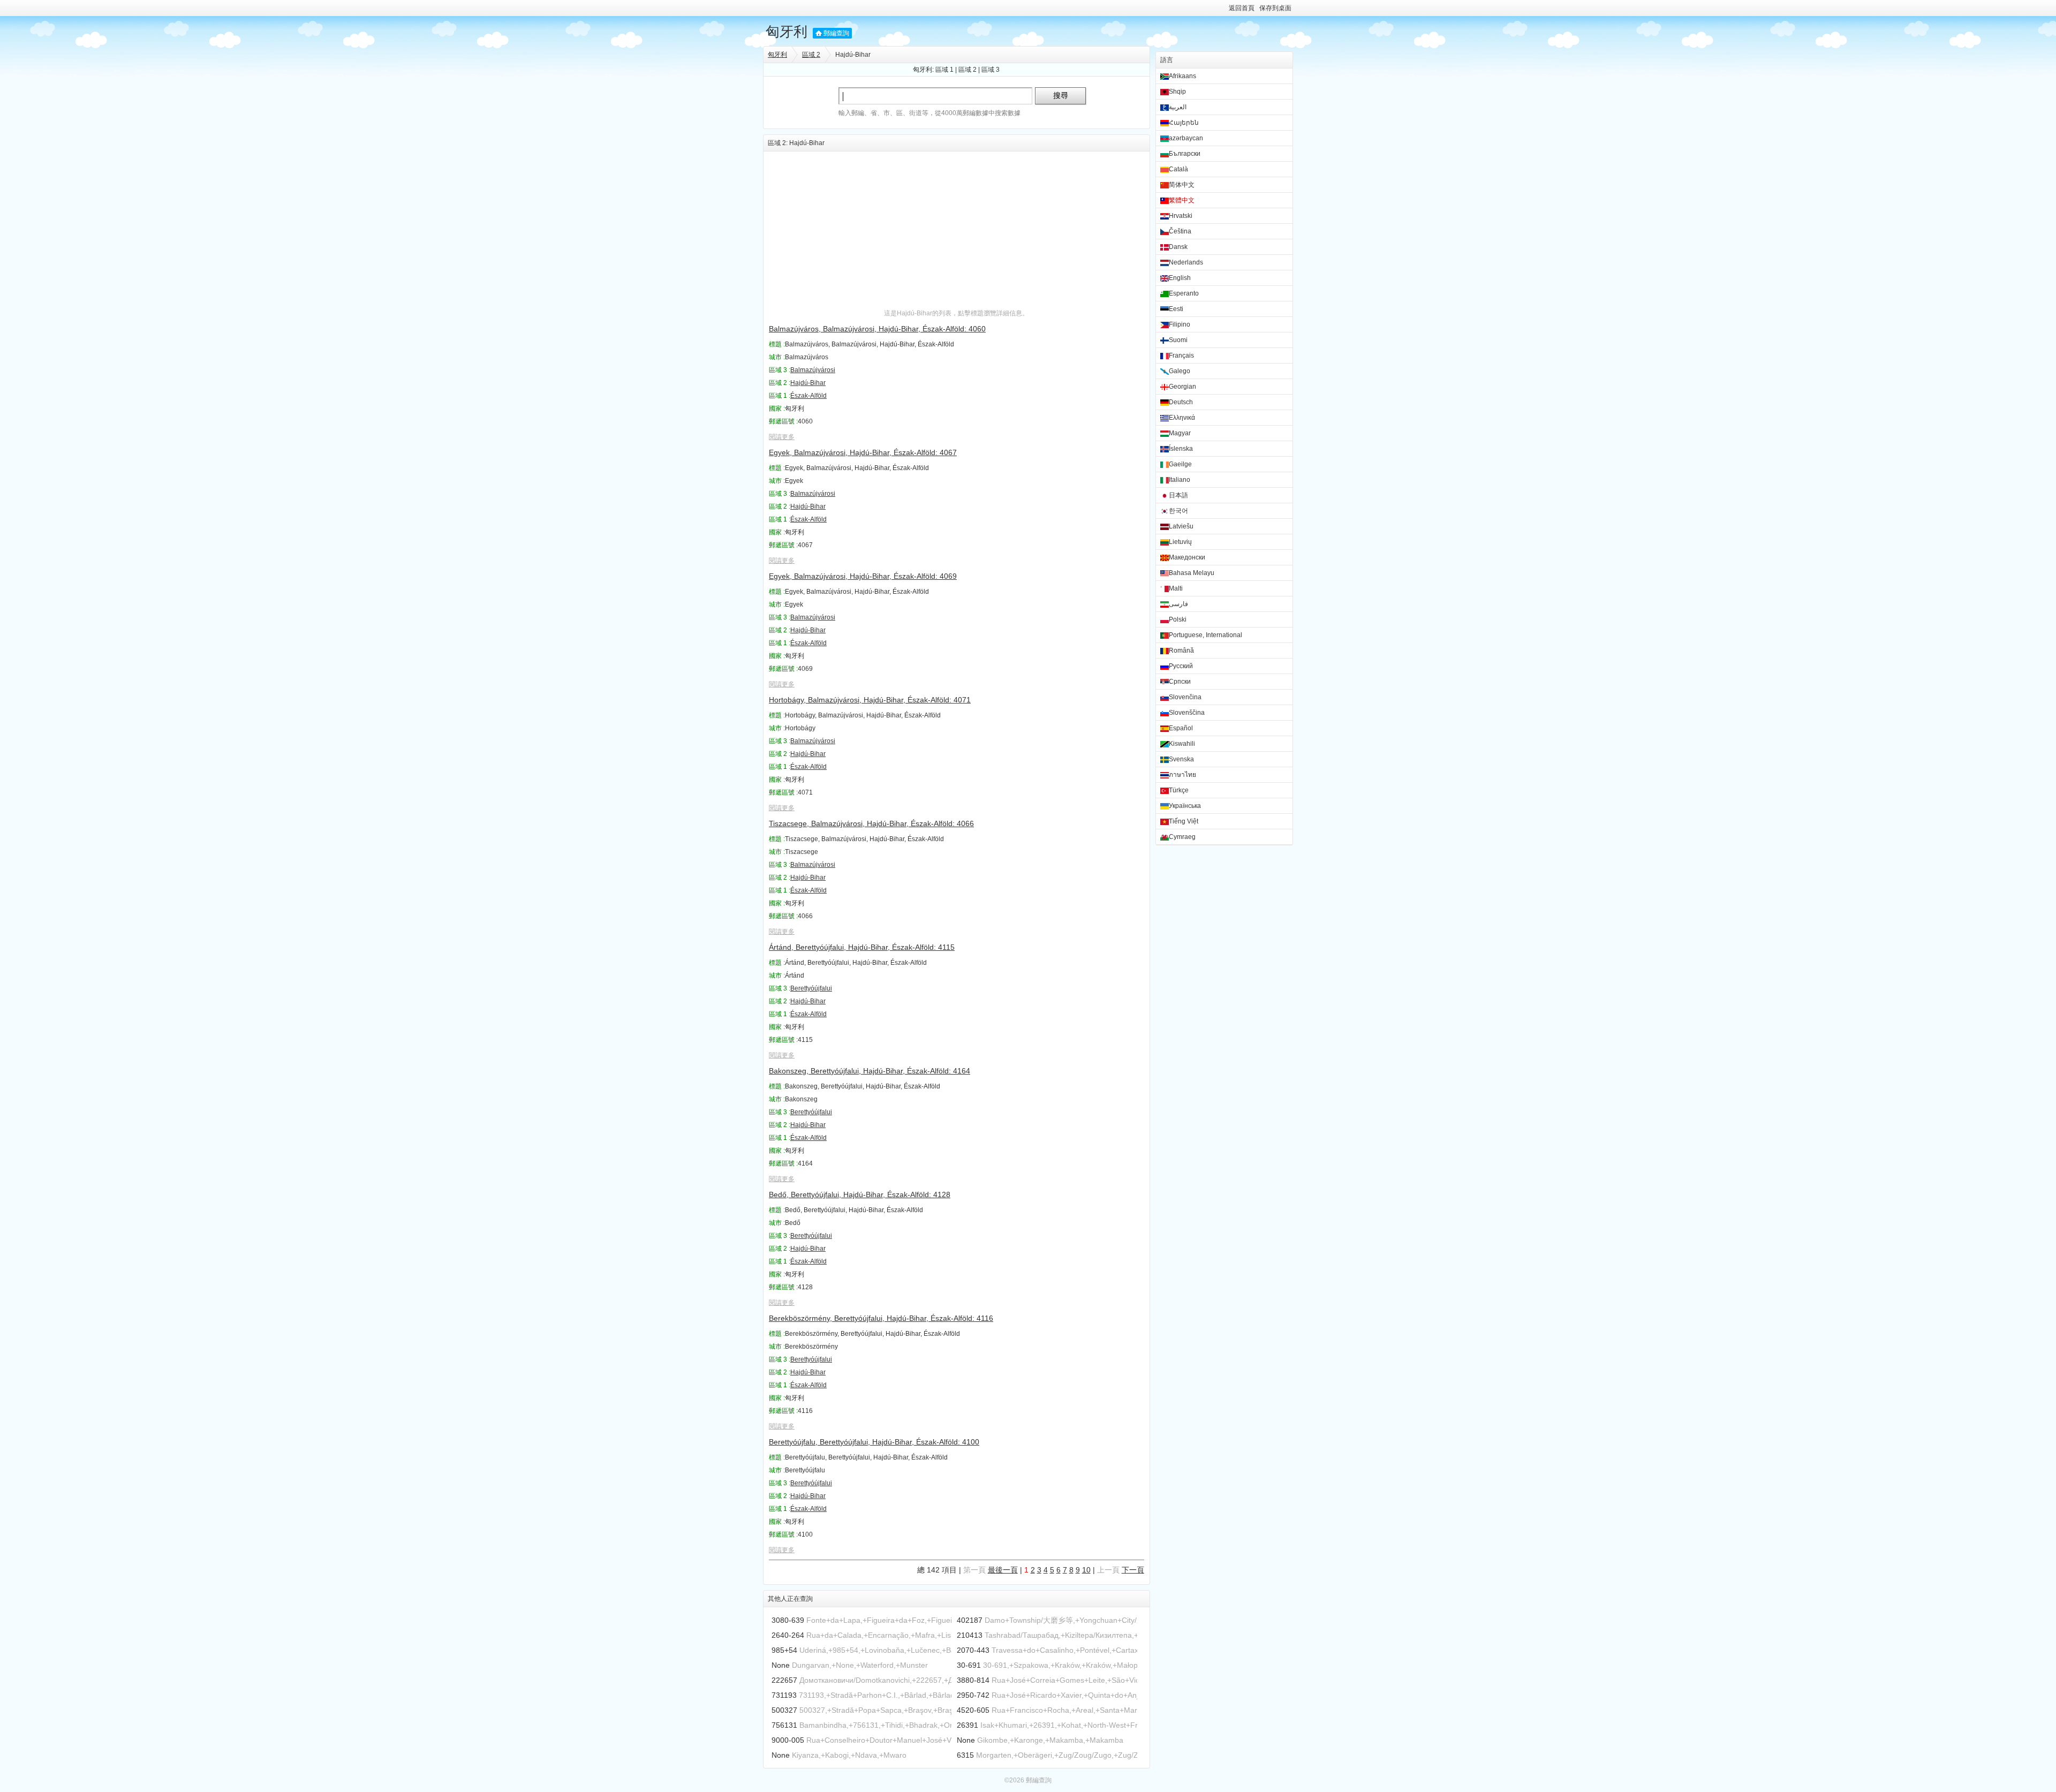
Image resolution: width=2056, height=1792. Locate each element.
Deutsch (1181, 402)
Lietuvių (1180, 542)
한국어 (1178, 511)
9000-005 (788, 1740)
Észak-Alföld (808, 396)
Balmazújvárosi (813, 370)
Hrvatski (1181, 216)
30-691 (969, 1665)
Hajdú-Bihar (808, 383)
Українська (1185, 806)
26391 (967, 1725)
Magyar (1180, 433)
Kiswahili (1182, 744)
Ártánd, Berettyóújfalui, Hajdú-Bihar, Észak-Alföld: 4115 (862, 947)
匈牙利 (787, 32)
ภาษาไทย (1182, 775)
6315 (965, 1755)
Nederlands (1186, 262)
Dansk (1178, 247)
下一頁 (1133, 1570)
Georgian (1182, 387)
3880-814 (973, 1680)
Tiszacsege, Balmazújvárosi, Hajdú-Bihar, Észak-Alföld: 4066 (871, 823)
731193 (784, 1695)
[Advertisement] (957, 226)
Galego (1180, 371)
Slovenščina (1187, 713)
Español (1181, 728)
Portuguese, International (1205, 635)
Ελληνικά (1182, 418)
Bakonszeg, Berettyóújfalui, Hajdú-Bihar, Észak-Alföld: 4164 (870, 1071)
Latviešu (1181, 526)
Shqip (1177, 92)
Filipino (1180, 324)
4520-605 (973, 1710)
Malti (1176, 588)
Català (1178, 169)
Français (1181, 356)
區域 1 (944, 70)
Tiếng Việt (1184, 821)
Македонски (1187, 557)
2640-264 (788, 1635)
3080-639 (788, 1620)
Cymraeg (1182, 837)
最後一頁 (1003, 1570)
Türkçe (1179, 790)
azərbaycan (1186, 138)
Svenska (1181, 759)
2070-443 (973, 1650)
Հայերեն (1184, 123)
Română (1181, 651)
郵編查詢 (836, 33)
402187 (970, 1620)
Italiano (1180, 480)
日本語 (1178, 495)
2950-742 (973, 1695)
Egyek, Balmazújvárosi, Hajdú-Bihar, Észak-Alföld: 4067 (863, 452)
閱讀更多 (782, 437)
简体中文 (1182, 185)
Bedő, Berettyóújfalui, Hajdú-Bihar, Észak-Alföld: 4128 (860, 1194)
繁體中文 (1182, 200)
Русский (1181, 666)
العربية (1178, 107)
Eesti (1176, 309)
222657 (784, 1680)
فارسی (1178, 604)
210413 (970, 1635)
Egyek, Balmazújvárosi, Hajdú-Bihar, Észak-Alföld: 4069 (863, 576)
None (781, 1665)
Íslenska (1181, 449)
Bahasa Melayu (1192, 573)
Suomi (1178, 340)
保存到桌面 (1275, 8)
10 (1086, 1570)
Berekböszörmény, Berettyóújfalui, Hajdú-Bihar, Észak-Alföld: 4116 (881, 1318)
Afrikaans (1182, 76)
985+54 (784, 1650)
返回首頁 (1242, 8)
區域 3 (991, 70)
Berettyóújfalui (811, 988)
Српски (1180, 682)
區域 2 (811, 55)
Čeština (1180, 231)
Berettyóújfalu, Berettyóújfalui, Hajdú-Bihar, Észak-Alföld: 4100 (874, 1442)
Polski (1178, 619)
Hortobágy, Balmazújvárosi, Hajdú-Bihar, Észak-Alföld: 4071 (870, 700)
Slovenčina (1185, 697)
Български (1185, 154)
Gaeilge (1180, 464)
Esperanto (1184, 293)
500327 (784, 1710)
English (1180, 278)
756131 (784, 1725)
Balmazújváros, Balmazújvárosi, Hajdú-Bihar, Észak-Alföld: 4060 (877, 329)
